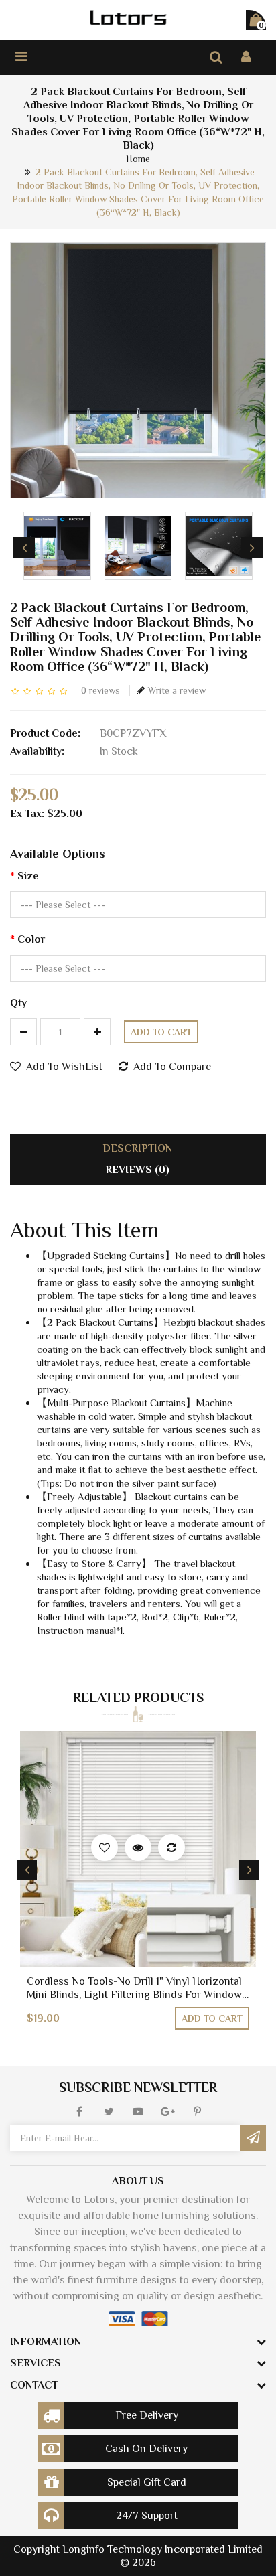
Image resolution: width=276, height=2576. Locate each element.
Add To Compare (172, 1067)
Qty (18, 1003)
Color (31, 939)
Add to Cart (161, 1032)
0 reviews (100, 690)
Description (137, 1148)
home (138, 159)
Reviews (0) (137, 1170)
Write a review (177, 690)
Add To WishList (64, 1067)
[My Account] (246, 57)
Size (28, 876)
